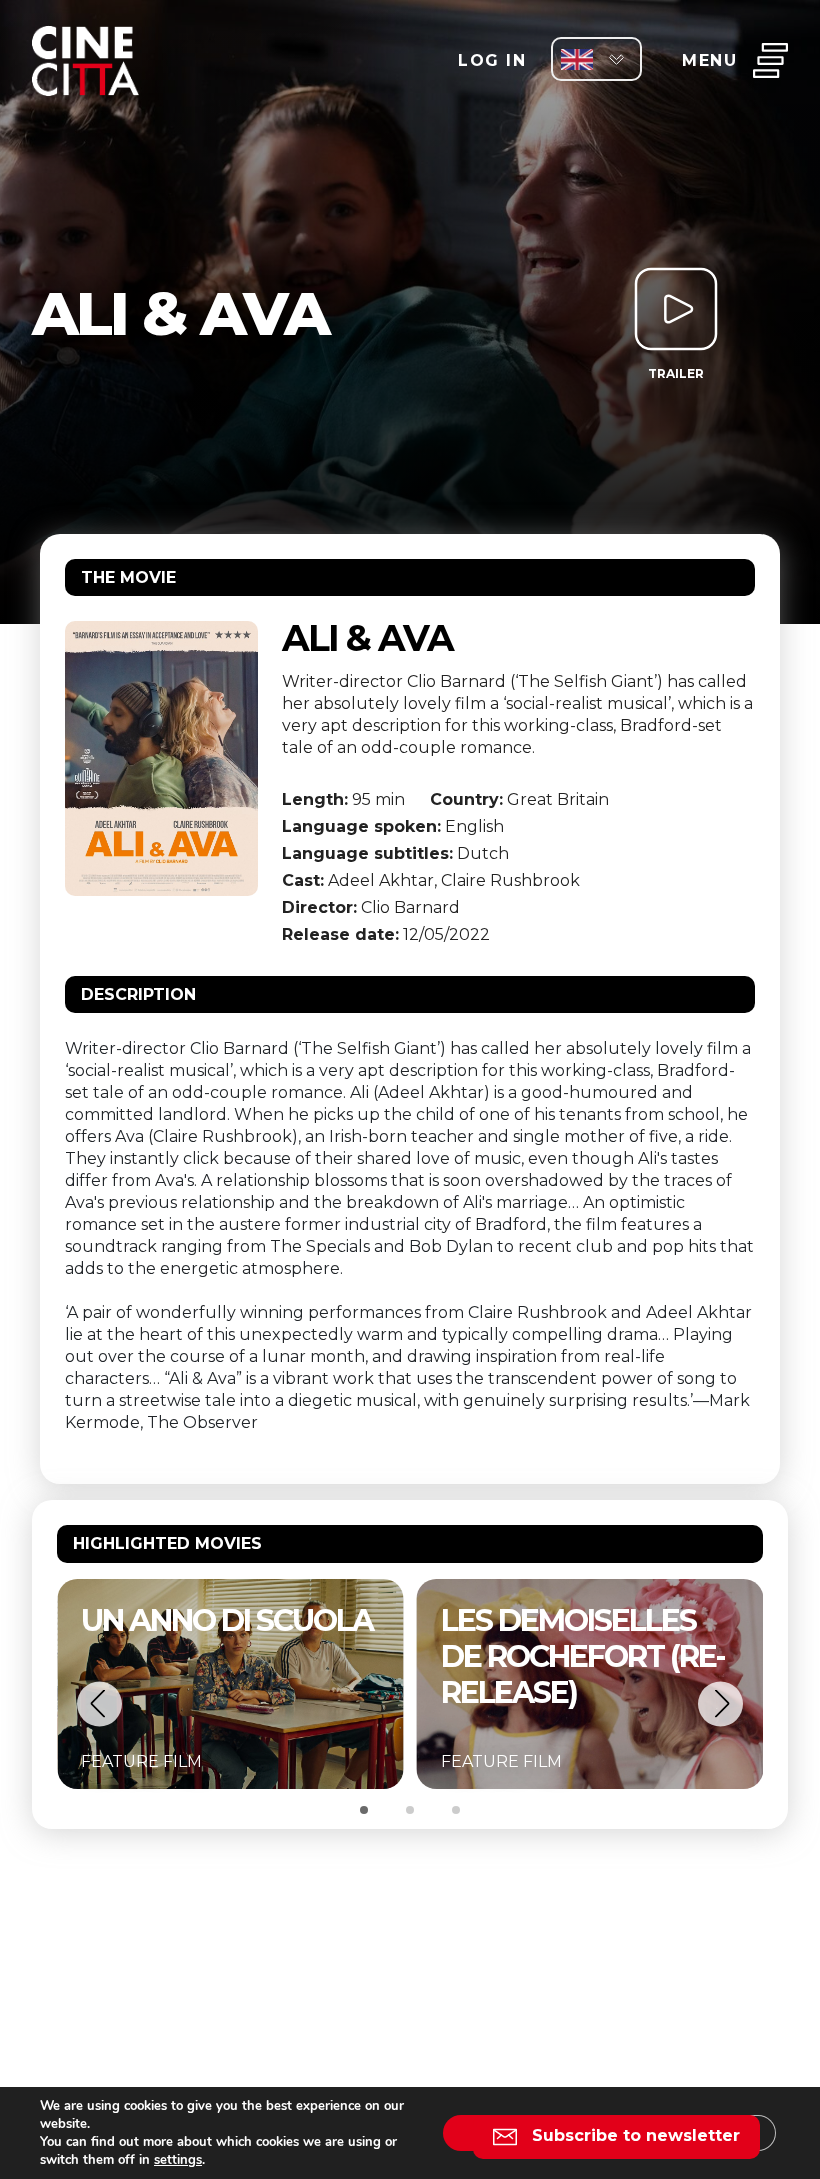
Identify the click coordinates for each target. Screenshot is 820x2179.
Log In (492, 60)
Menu (709, 60)
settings (178, 2160)
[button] (99, 1703)
